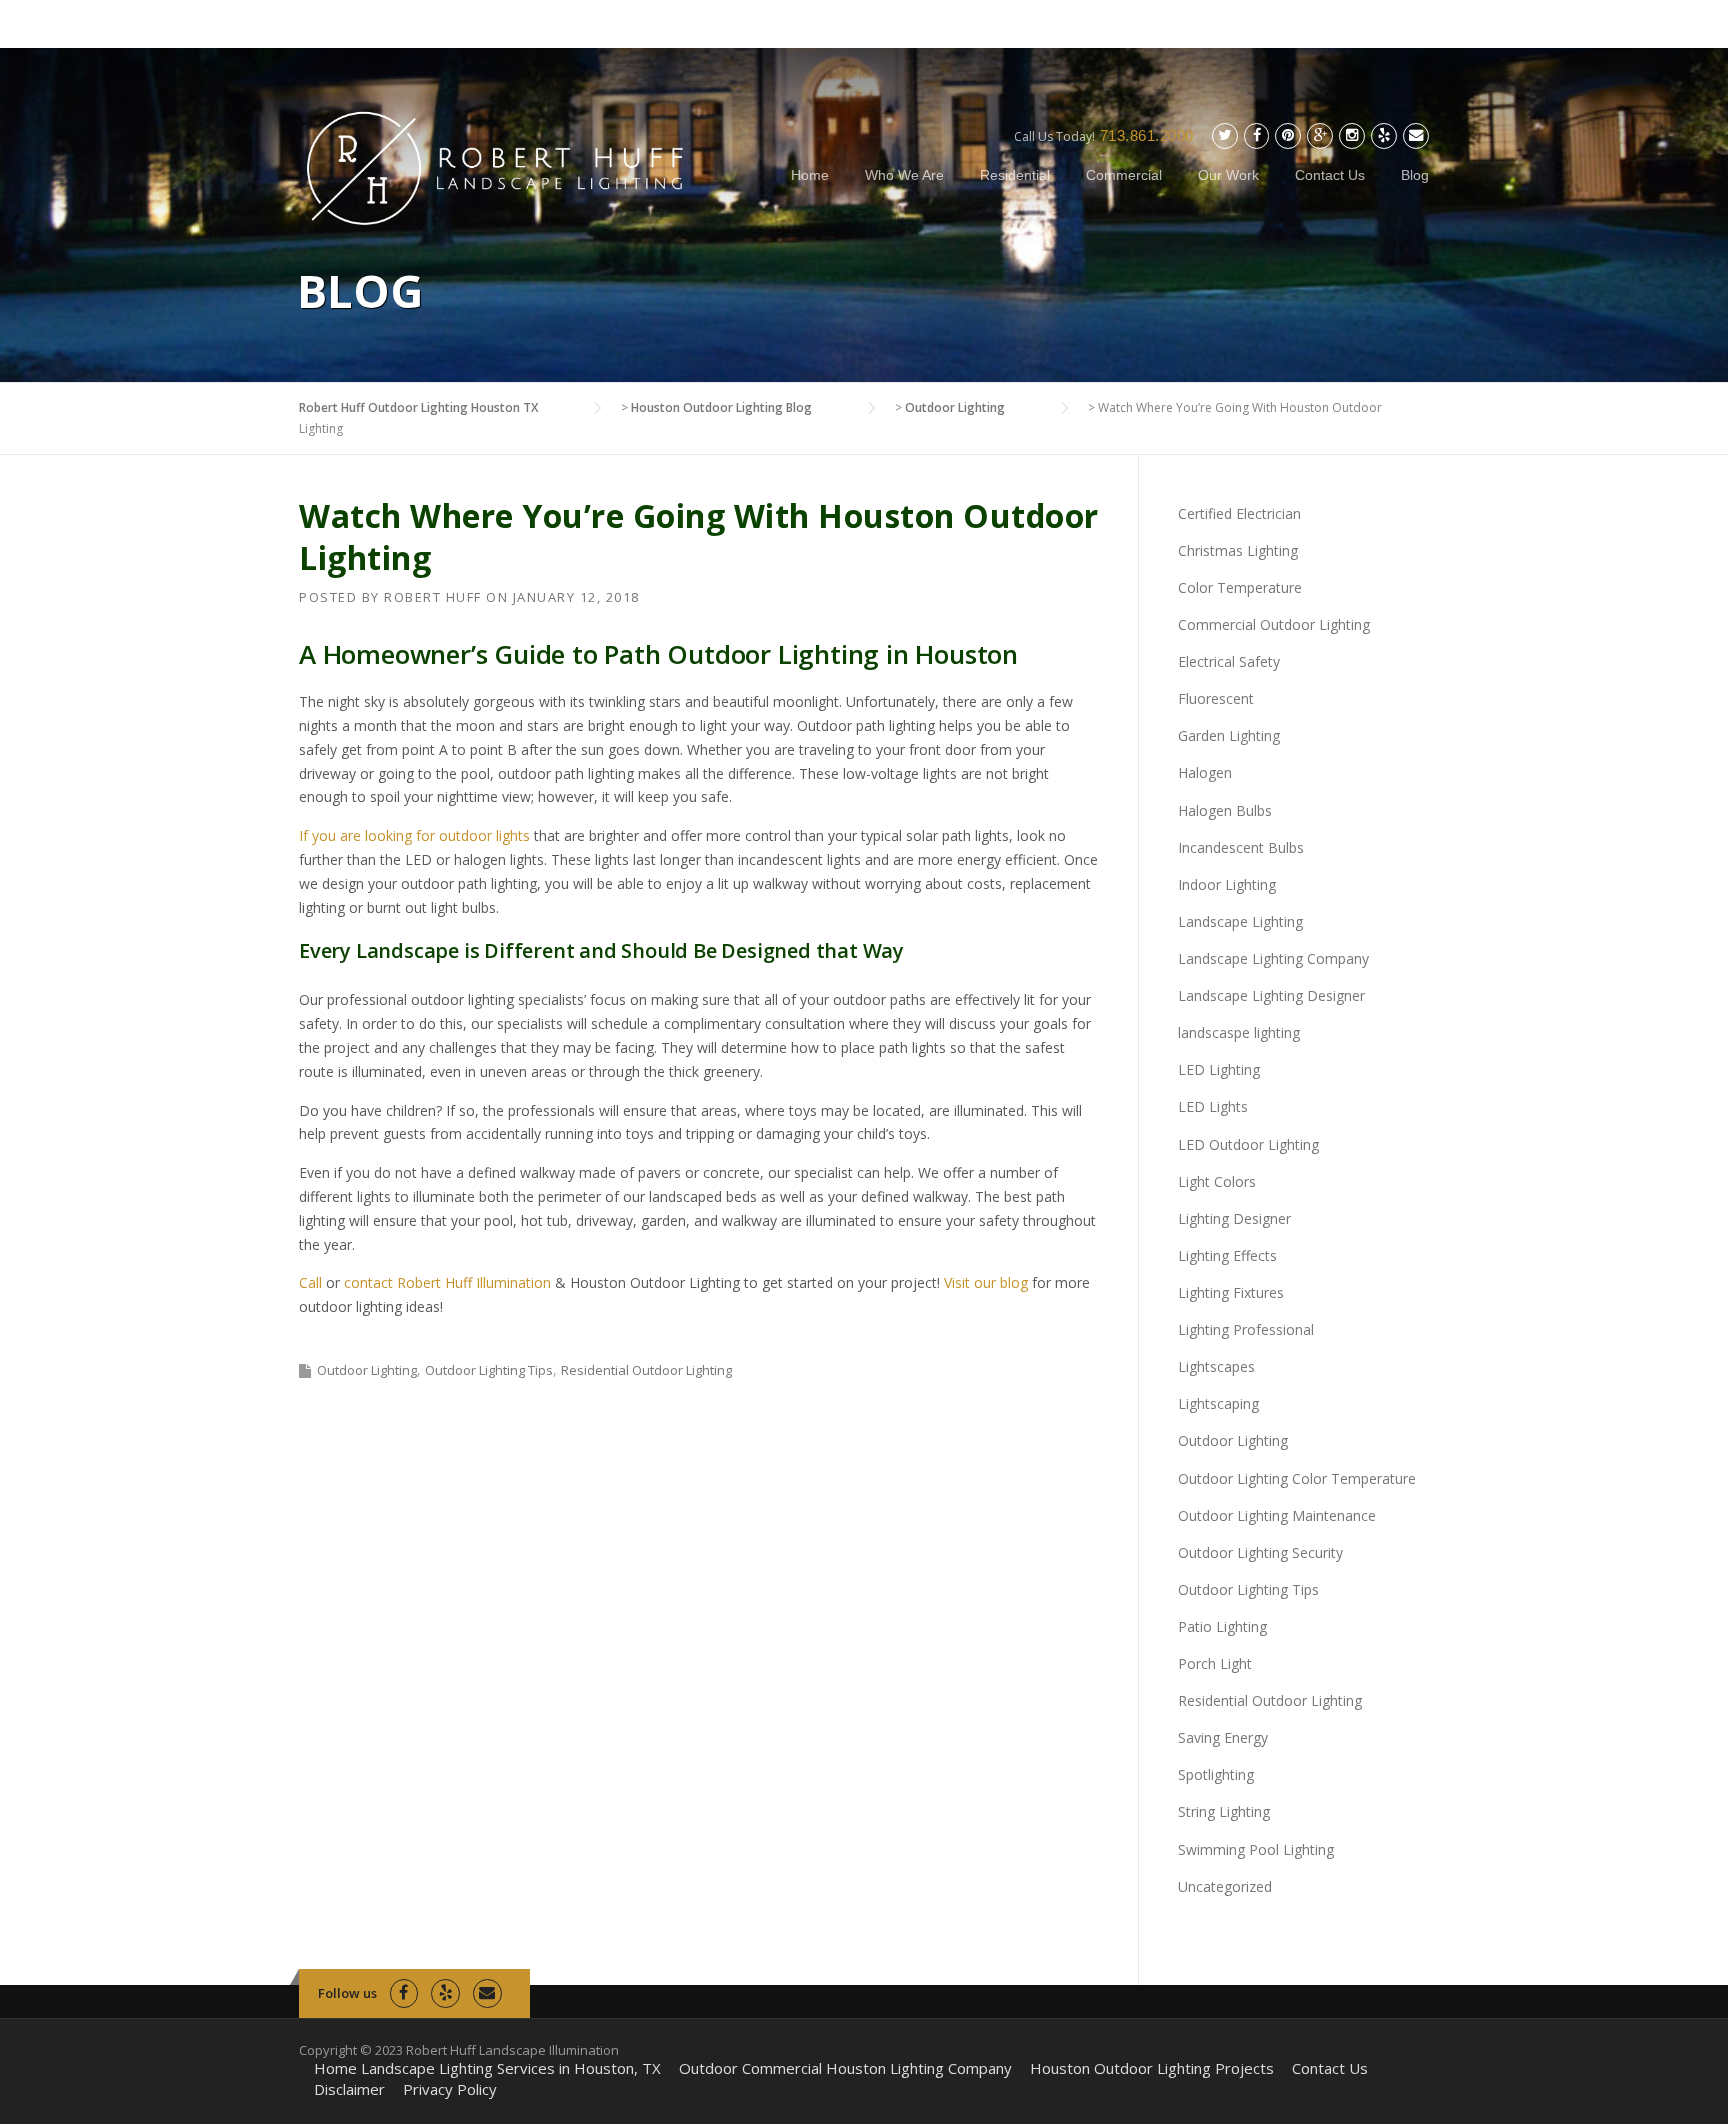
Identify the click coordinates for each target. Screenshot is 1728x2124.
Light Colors (1217, 1181)
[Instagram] (1352, 135)
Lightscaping (1218, 1403)
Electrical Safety (1229, 661)
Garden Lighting (1229, 735)
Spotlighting (1216, 1774)
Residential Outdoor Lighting (646, 1370)
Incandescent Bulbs (1241, 847)
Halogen (1205, 772)
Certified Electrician (1239, 513)
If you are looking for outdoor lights (414, 835)
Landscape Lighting (1240, 921)
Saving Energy (1223, 1737)
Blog (1415, 175)
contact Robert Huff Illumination (447, 1282)
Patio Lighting (1222, 1626)
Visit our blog (986, 1282)
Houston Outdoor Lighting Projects (1152, 2068)
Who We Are (904, 175)
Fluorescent (1216, 698)
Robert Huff (433, 597)
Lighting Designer (1234, 1218)
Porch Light (1215, 1663)
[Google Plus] (1320, 135)
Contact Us (1330, 175)
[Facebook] (1257, 135)
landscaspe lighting (1239, 1032)
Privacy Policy (450, 2089)
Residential (1015, 175)
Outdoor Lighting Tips (489, 1370)
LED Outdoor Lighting (1248, 1144)
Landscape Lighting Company (1273, 958)
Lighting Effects (1227, 1255)
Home (810, 175)
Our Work (1228, 175)
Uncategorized (1225, 1886)
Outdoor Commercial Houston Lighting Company (845, 2068)
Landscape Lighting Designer (1271, 995)
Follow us (347, 1993)
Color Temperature (1240, 587)
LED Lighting (1219, 1069)
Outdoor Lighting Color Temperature (1297, 1478)
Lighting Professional (1246, 1329)
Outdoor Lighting (367, 1370)
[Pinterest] (1288, 135)
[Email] (1416, 135)
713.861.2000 (1147, 135)
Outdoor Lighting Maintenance (1277, 1515)
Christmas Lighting (1238, 550)
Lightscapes (1216, 1366)
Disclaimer (349, 2089)
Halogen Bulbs (1225, 810)
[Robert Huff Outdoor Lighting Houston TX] (496, 165)
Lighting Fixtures (1231, 1292)
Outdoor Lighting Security (1260, 1552)
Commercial (1124, 175)
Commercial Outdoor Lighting (1274, 624)
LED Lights (1213, 1106)
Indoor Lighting (1227, 884)
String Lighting (1224, 1811)
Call (310, 1282)
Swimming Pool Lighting (1256, 1849)
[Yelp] (1384, 135)
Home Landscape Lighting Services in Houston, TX (487, 2068)
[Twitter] (1225, 135)
